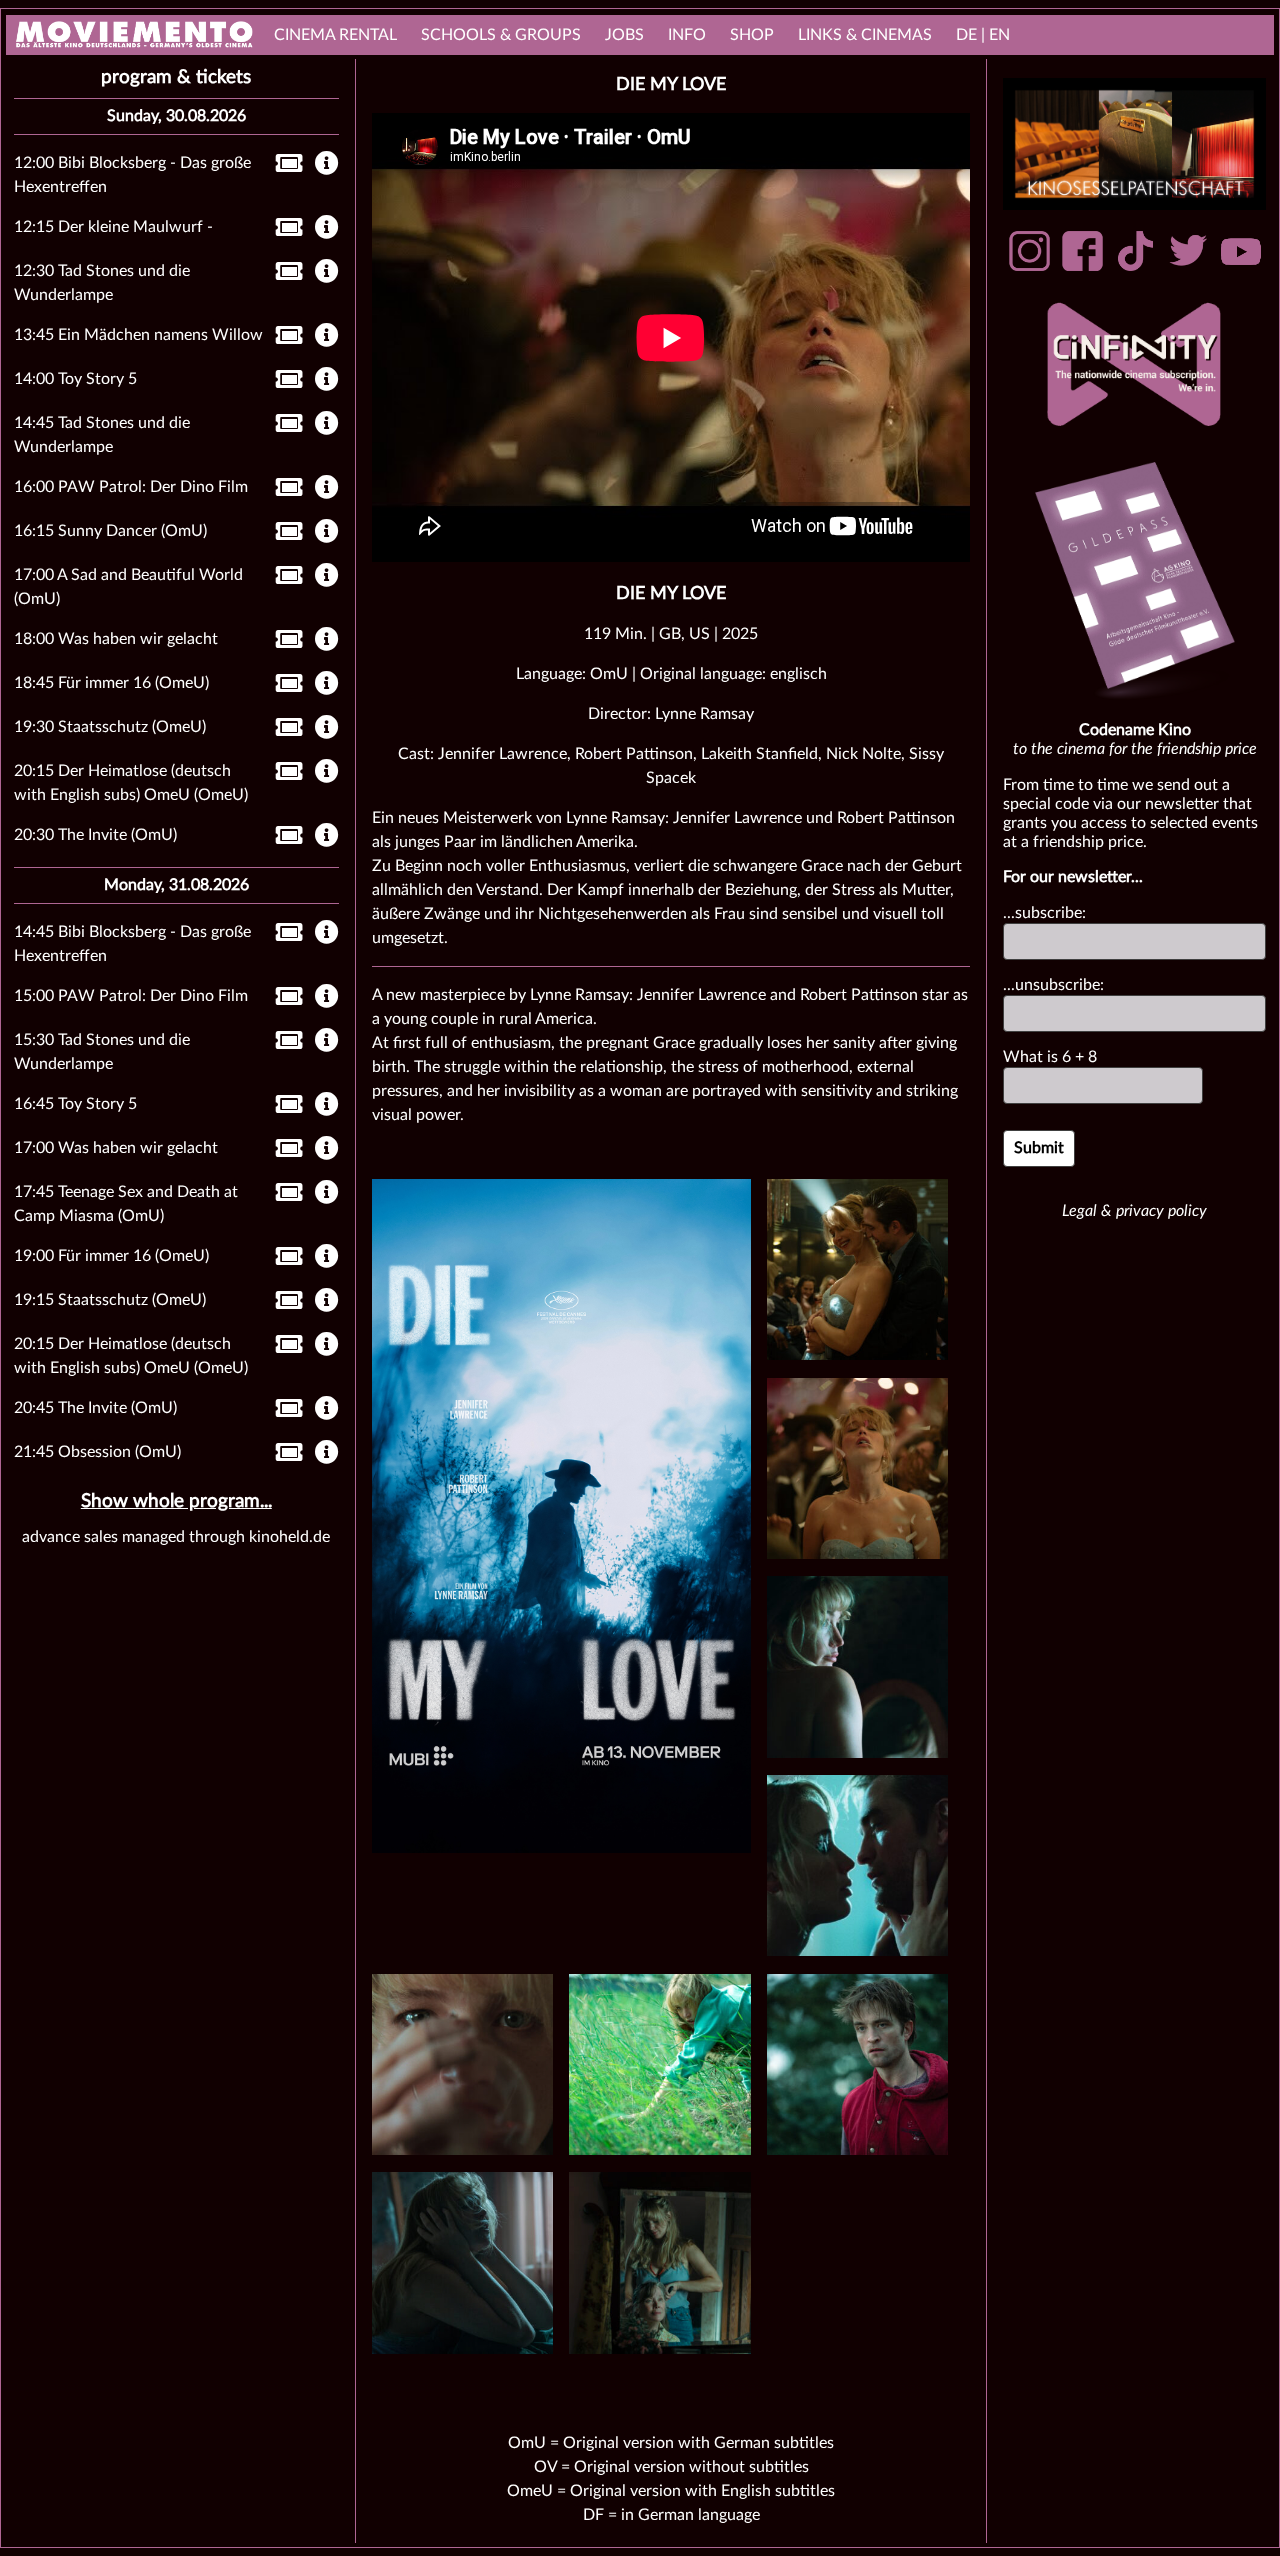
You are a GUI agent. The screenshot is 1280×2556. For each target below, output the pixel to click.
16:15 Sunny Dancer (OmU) (110, 531)
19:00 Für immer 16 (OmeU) (111, 1256)
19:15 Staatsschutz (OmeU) (110, 1300)
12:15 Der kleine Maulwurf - (113, 227)
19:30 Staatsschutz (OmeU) (110, 727)
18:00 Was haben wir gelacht (116, 639)
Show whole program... (176, 1501)
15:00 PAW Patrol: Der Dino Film (131, 996)
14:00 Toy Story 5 (75, 379)
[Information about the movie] (327, 165)
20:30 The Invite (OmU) (95, 835)
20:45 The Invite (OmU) (95, 1408)
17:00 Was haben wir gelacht (116, 1148)
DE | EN (983, 35)
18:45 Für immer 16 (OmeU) (111, 683)
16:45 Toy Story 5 (75, 1104)
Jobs (624, 35)
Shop (752, 35)
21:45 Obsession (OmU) (97, 1452)
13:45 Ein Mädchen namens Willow (138, 335)
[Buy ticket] (283, 167)
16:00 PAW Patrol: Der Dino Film (131, 487)
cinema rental (335, 35)
